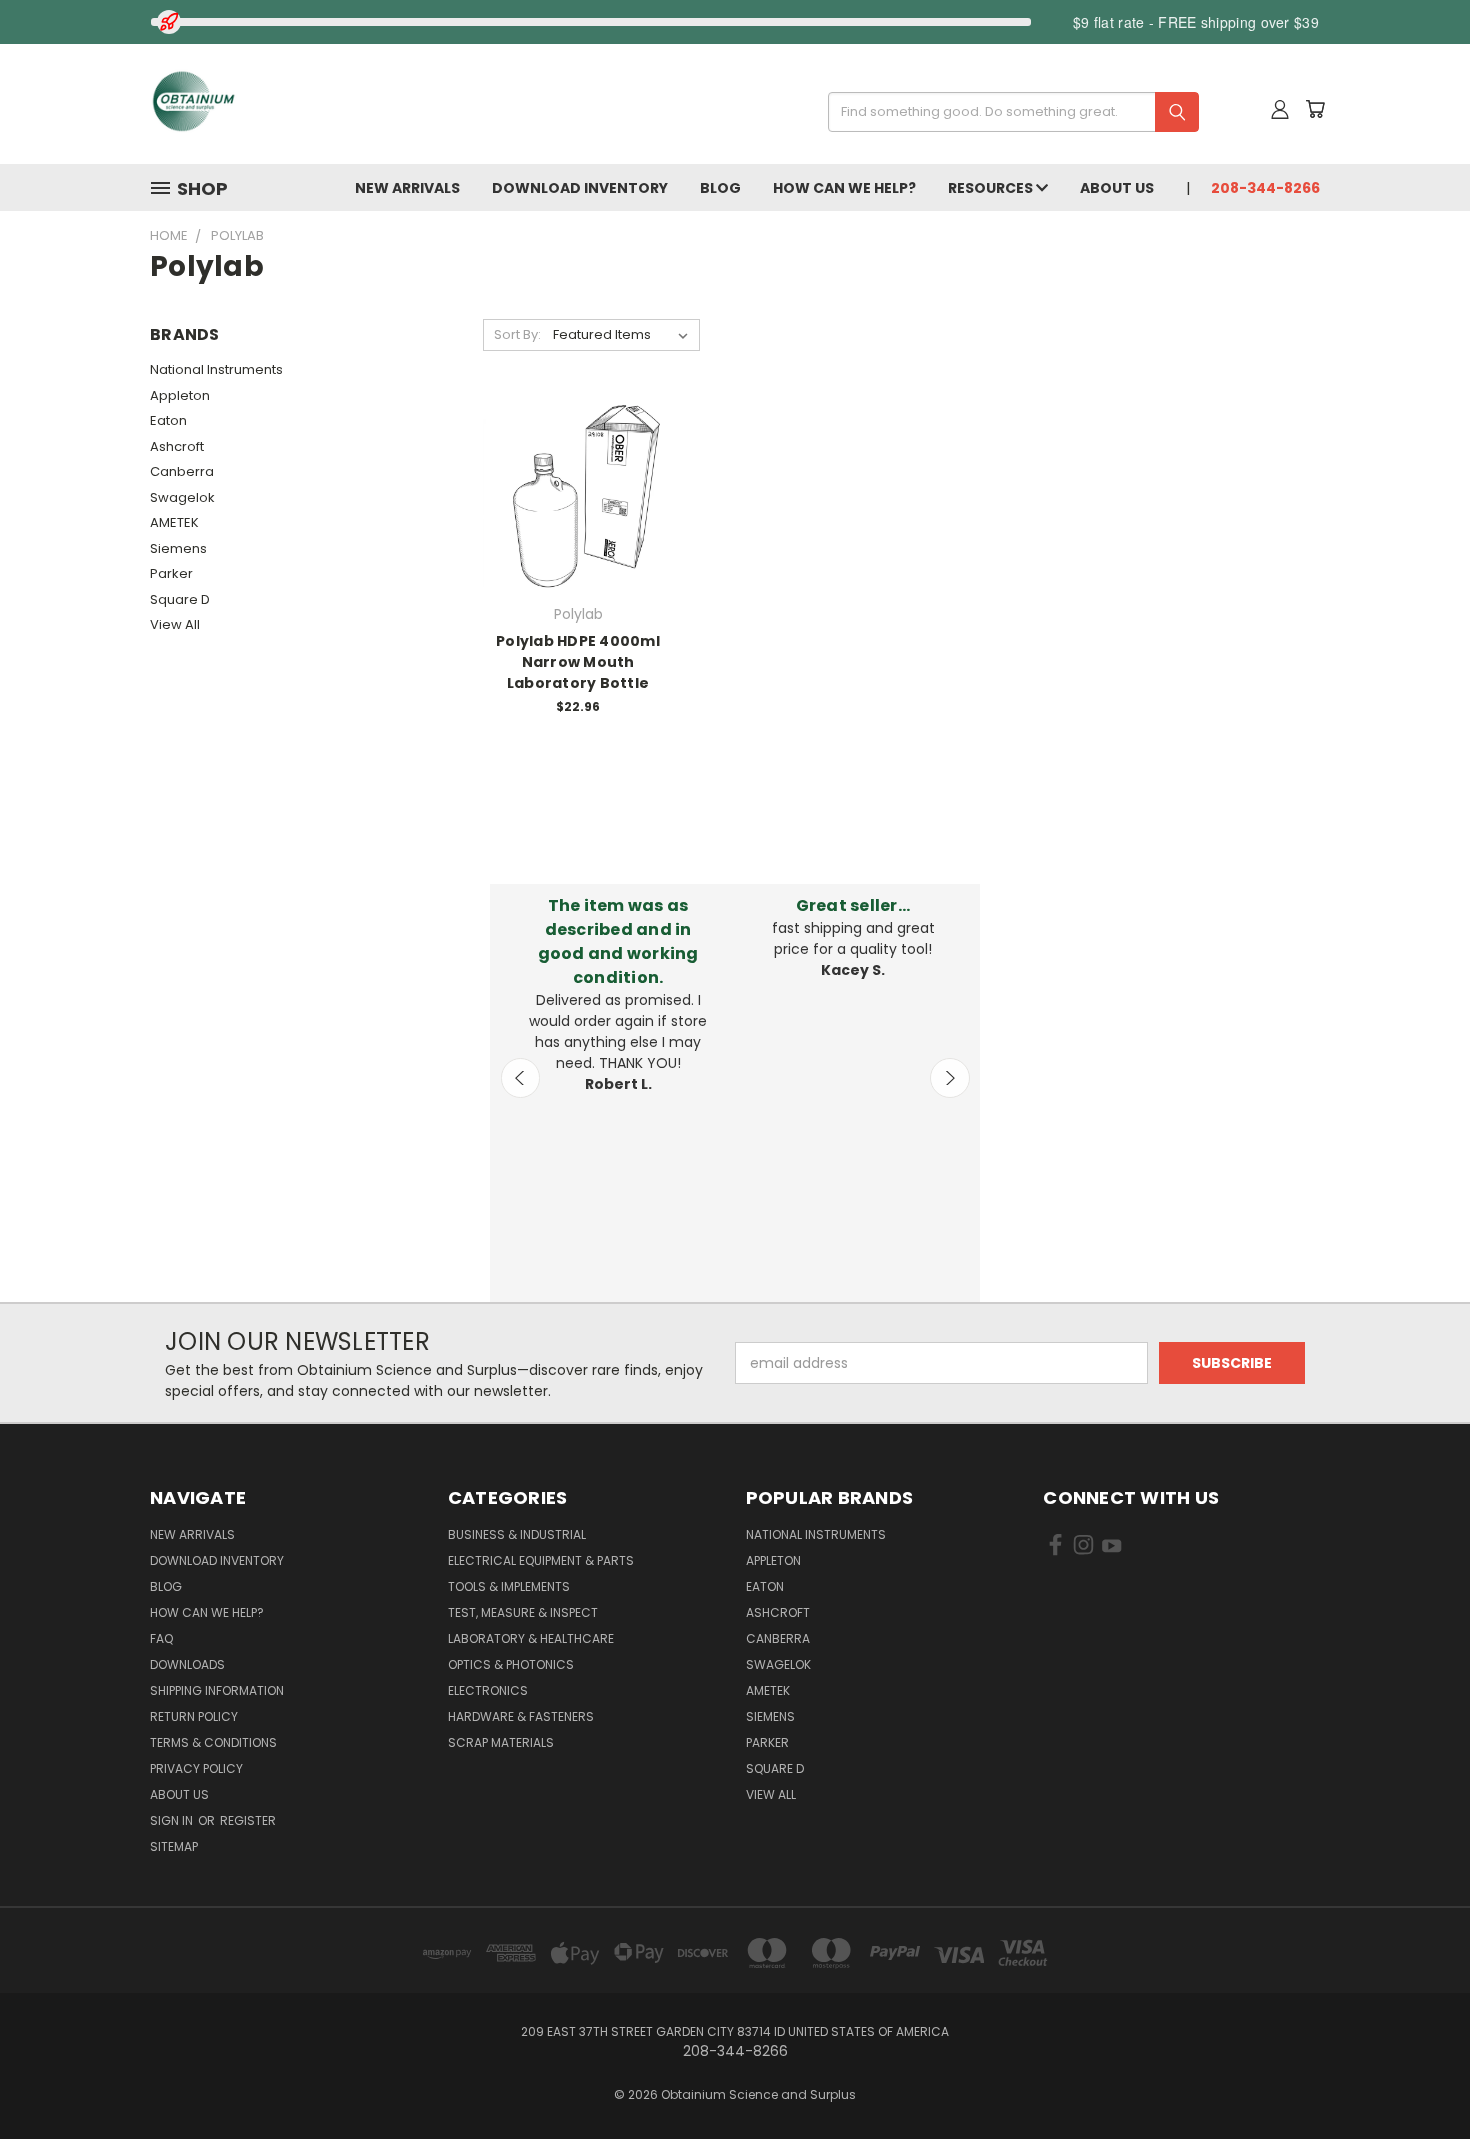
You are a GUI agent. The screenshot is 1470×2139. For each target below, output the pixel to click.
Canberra (182, 471)
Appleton (180, 395)
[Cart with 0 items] (1315, 109)
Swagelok (182, 497)
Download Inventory (580, 188)
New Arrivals (407, 188)
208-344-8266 (1265, 188)
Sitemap (174, 1846)
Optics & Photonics (511, 1664)
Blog (720, 188)
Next (950, 1078)
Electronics (488, 1690)
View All (175, 624)
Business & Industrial (517, 1534)
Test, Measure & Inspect (523, 1612)
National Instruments (216, 369)
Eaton (168, 420)
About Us (1117, 188)
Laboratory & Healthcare (531, 1638)
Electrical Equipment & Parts (541, 1560)
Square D (180, 599)
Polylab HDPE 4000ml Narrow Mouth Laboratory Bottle (578, 662)
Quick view (578, 473)
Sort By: (517, 334)
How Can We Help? (844, 188)
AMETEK (174, 522)
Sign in (173, 1820)
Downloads (187, 1664)
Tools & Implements (509, 1586)
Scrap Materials (501, 1742)
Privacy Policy (196, 1768)
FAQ (161, 1638)
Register (248, 1820)
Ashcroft (177, 446)
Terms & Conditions (213, 1742)
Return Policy (194, 1716)
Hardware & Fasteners (521, 1716)
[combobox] (1006, 112)
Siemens (178, 548)
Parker (171, 573)
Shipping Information (217, 1690)
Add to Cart (578, 511)
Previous (521, 1078)
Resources (992, 188)
